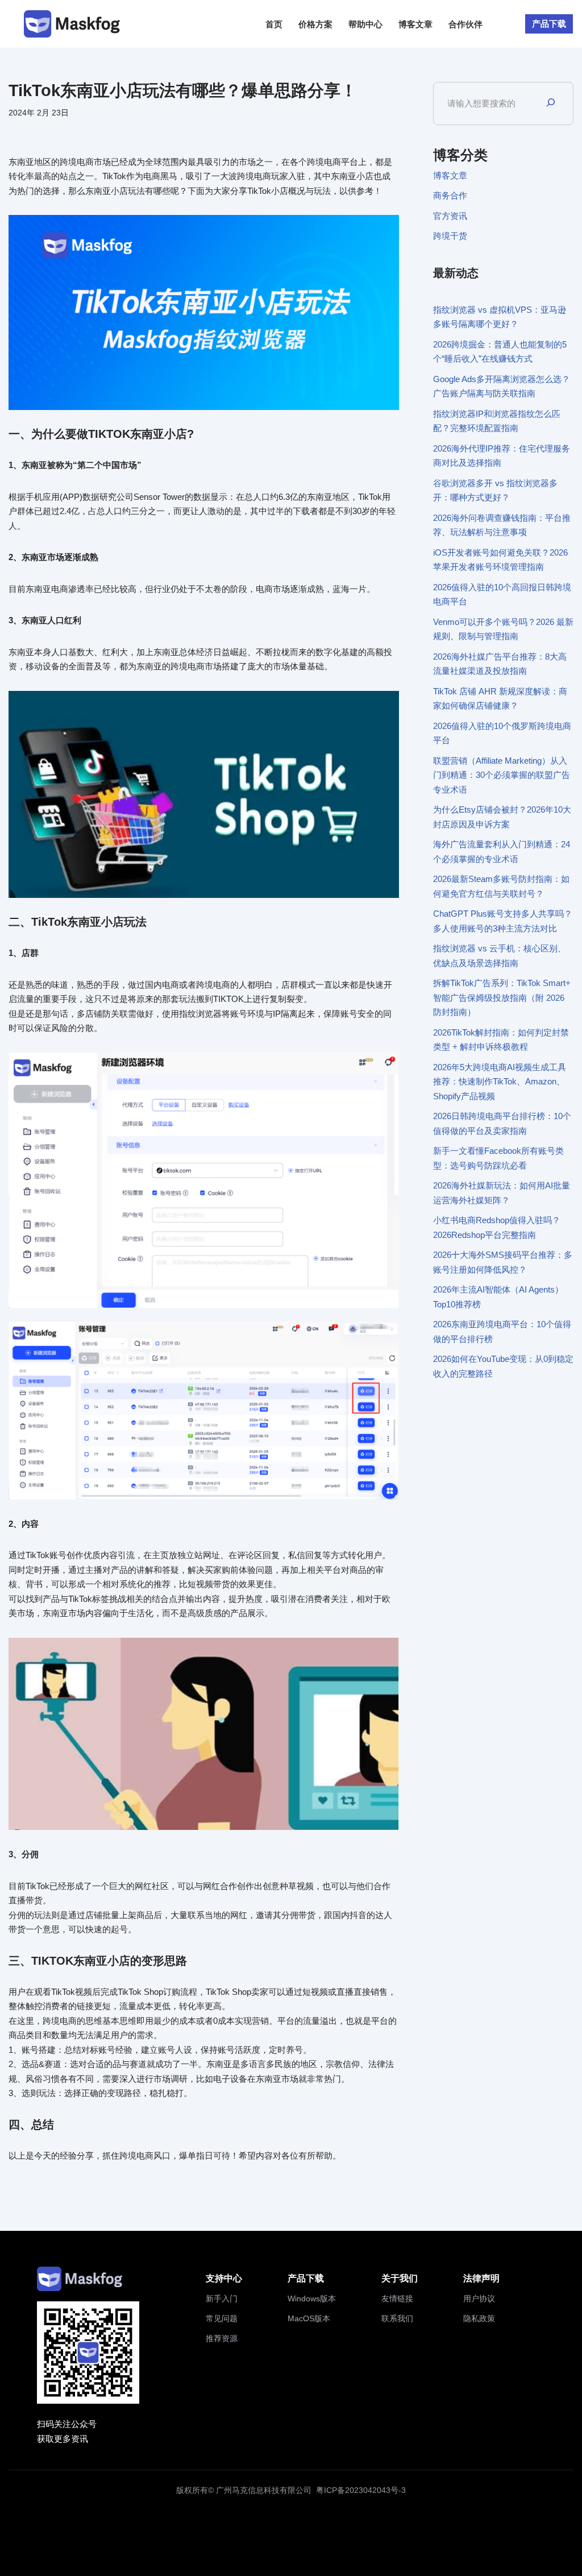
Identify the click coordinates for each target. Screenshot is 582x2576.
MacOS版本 (309, 2318)
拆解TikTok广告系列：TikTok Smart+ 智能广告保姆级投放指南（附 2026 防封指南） (502, 997)
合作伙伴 (465, 24)
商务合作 (450, 195)
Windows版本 (312, 2298)
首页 (274, 24)
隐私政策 (479, 2318)
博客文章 (415, 24)
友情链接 (397, 2298)
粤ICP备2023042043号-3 (361, 2490)
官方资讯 (450, 216)
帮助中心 (365, 24)
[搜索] (551, 103)
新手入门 (222, 2298)
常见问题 (222, 2318)
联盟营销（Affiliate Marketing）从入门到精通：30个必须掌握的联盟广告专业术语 (502, 775)
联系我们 (397, 2318)
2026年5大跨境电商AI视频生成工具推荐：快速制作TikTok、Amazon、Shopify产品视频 (500, 1082)
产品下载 (549, 24)
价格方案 (315, 24)
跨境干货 (450, 236)
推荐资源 (222, 2338)
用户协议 (479, 2298)
